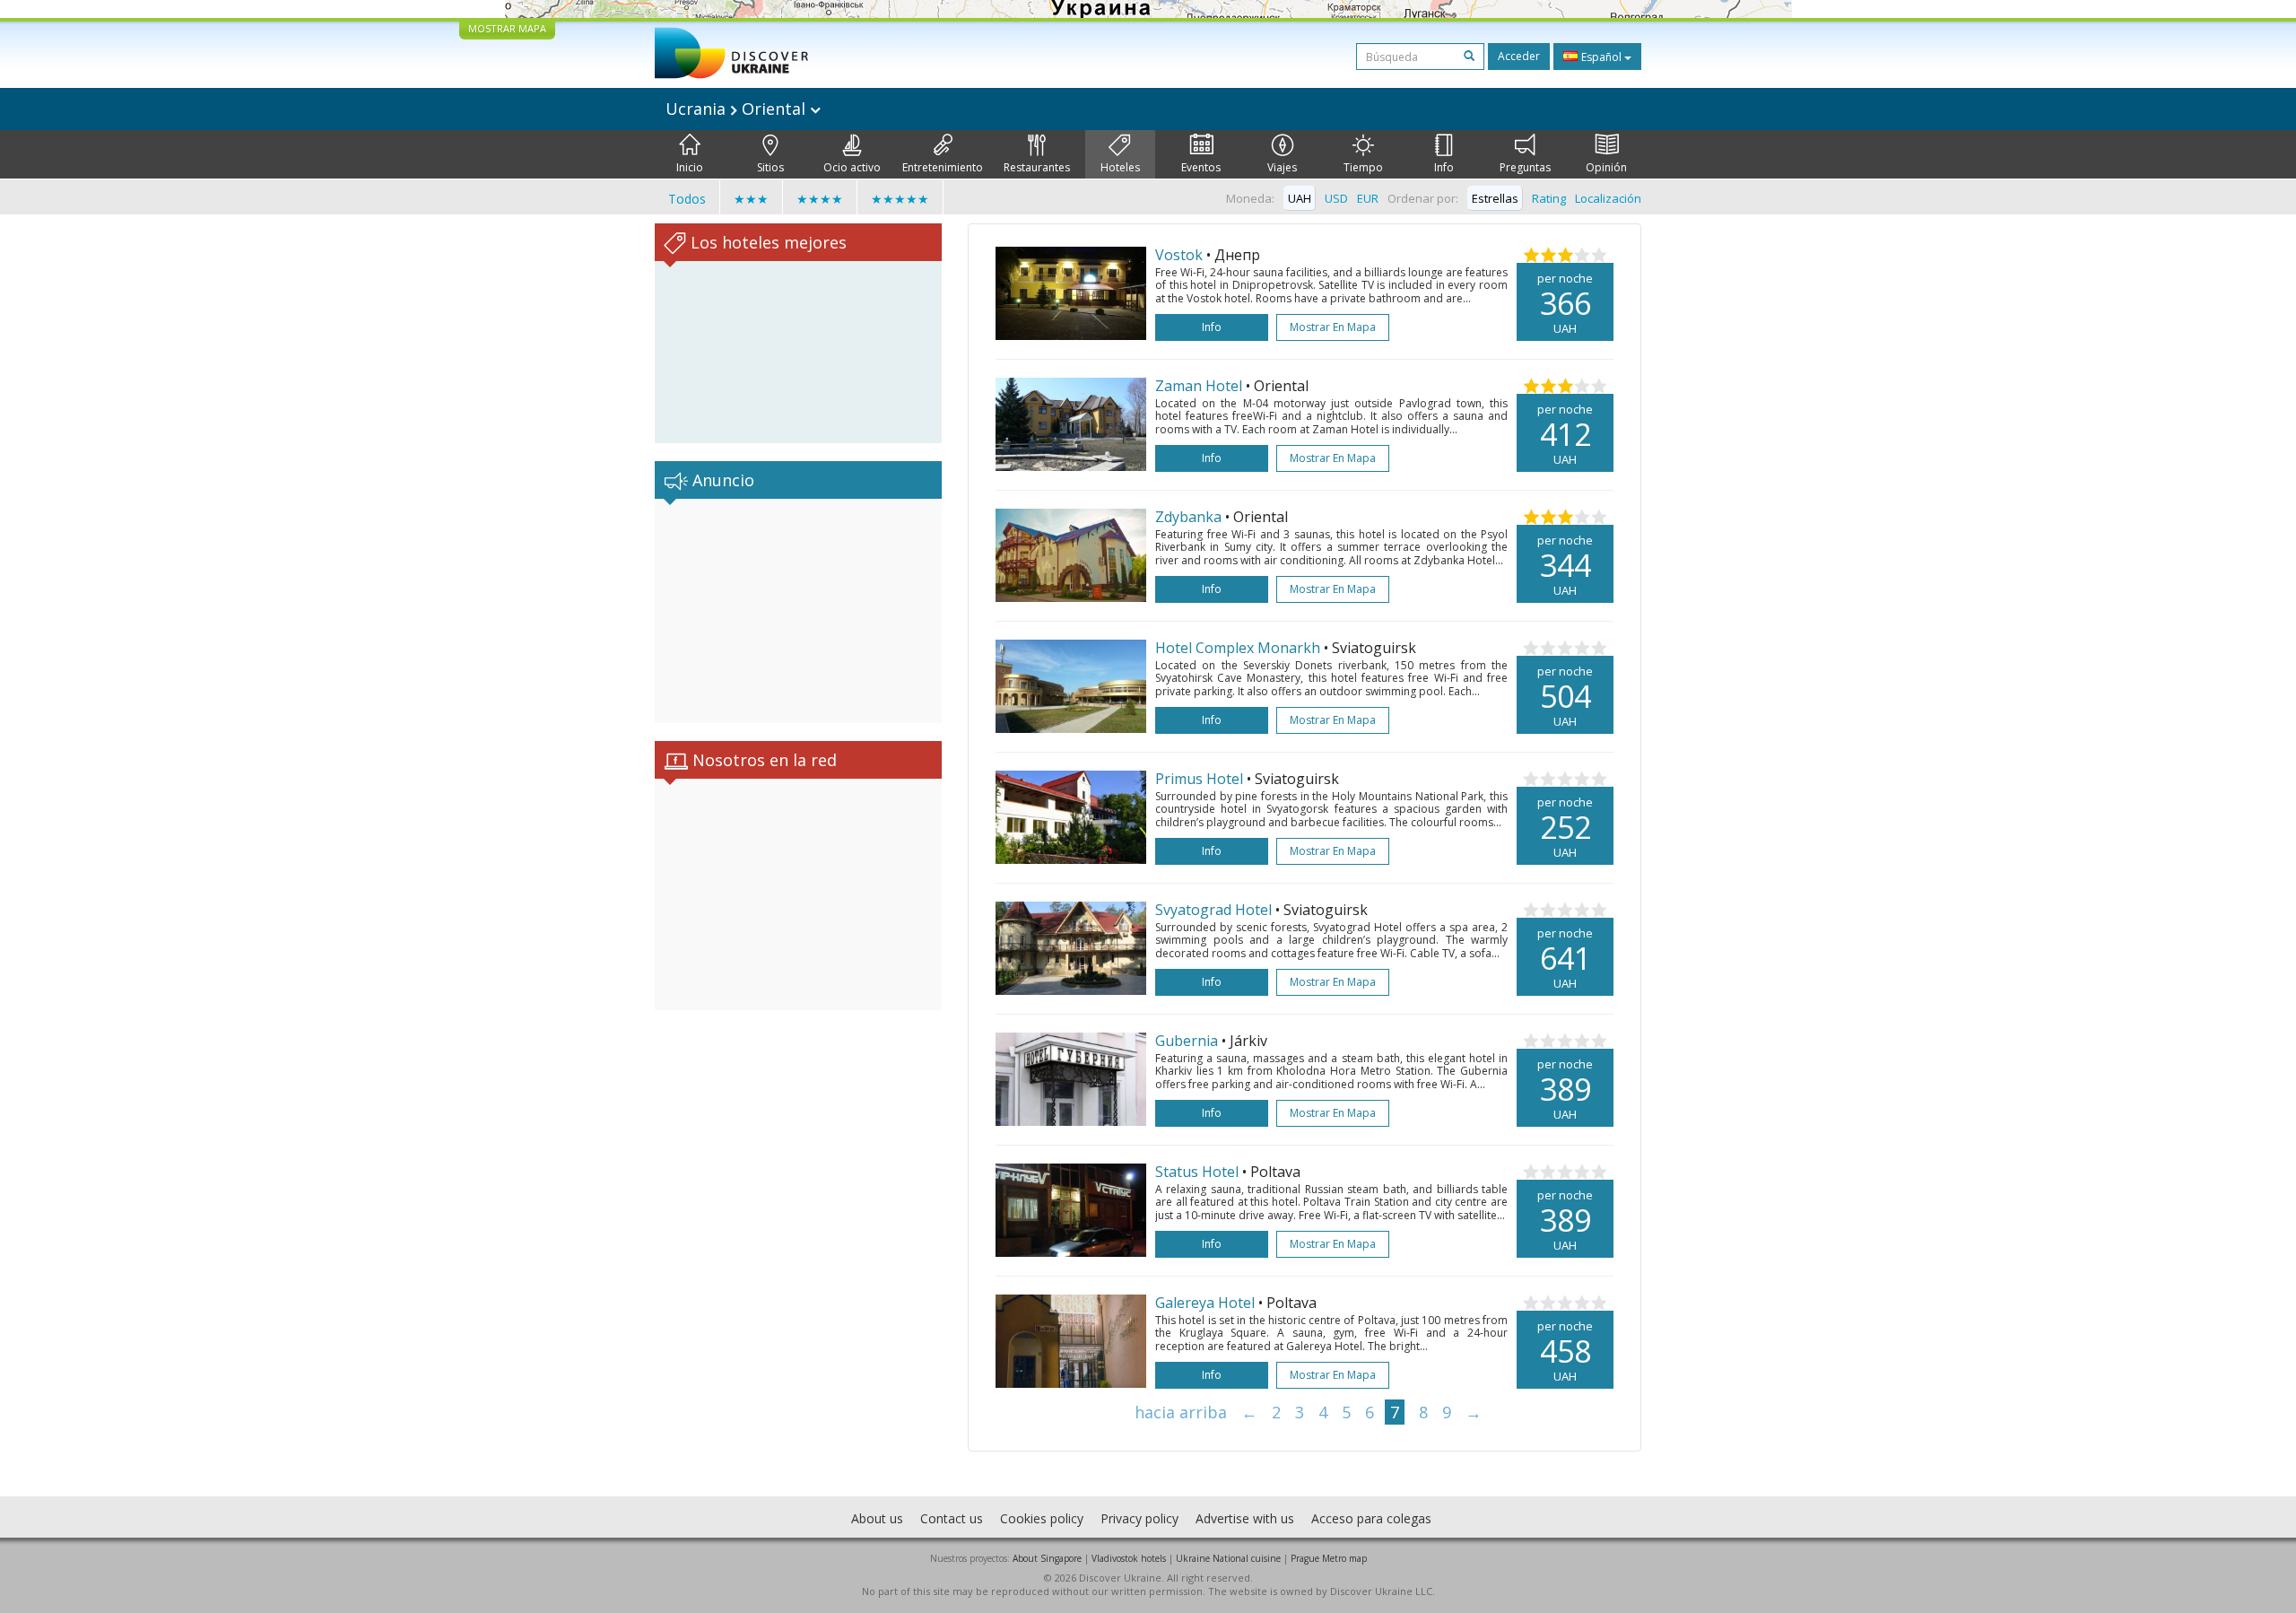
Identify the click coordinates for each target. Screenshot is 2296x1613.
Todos (687, 199)
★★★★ (820, 199)
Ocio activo (852, 167)
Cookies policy (1042, 1518)
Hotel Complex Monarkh (1238, 648)
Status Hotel (1197, 1172)
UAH (1300, 198)
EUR (1368, 198)
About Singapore (1047, 1558)
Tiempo (1363, 167)
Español (1601, 57)
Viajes (1282, 167)
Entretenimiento (943, 167)
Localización (1608, 198)
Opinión (1606, 167)
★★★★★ (900, 199)
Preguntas (1525, 167)
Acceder (1519, 56)
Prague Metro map (1329, 1558)
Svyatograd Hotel (1213, 910)
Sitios (770, 167)
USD (1336, 198)
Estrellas (1495, 198)
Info (1444, 167)
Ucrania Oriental (738, 109)
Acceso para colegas (1371, 1518)
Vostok (1179, 255)
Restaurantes (1037, 167)
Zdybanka (1188, 517)
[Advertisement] (798, 611)
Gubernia (1187, 1041)
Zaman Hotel (1199, 386)
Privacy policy (1139, 1518)
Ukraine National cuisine (1228, 1558)
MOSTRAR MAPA (507, 28)
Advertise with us (1245, 1518)
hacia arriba (1181, 1412)
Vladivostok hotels (1129, 1558)
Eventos (1201, 167)
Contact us (952, 1518)
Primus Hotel (1199, 779)
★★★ (751, 199)
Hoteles (1120, 167)
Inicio (690, 167)
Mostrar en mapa (1333, 327)
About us (877, 1518)
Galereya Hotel (1205, 1303)
